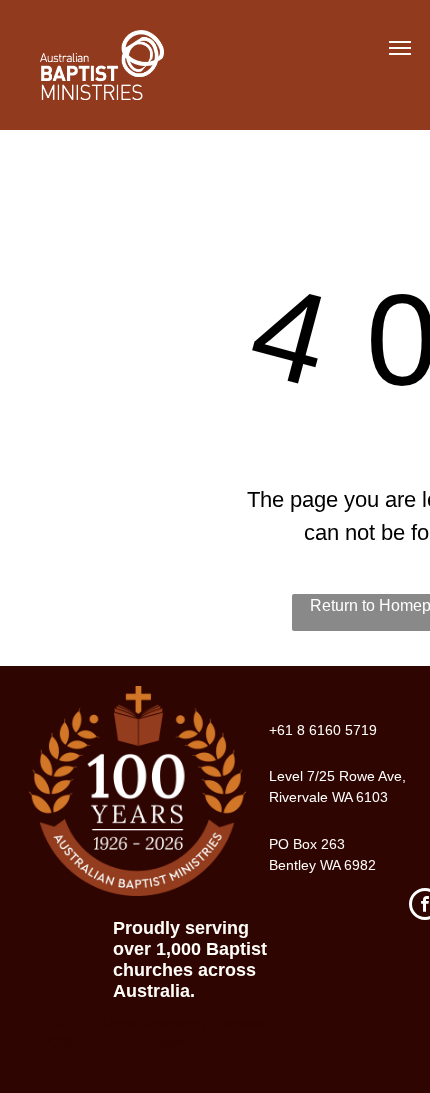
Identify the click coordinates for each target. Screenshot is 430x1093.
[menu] (400, 48)
